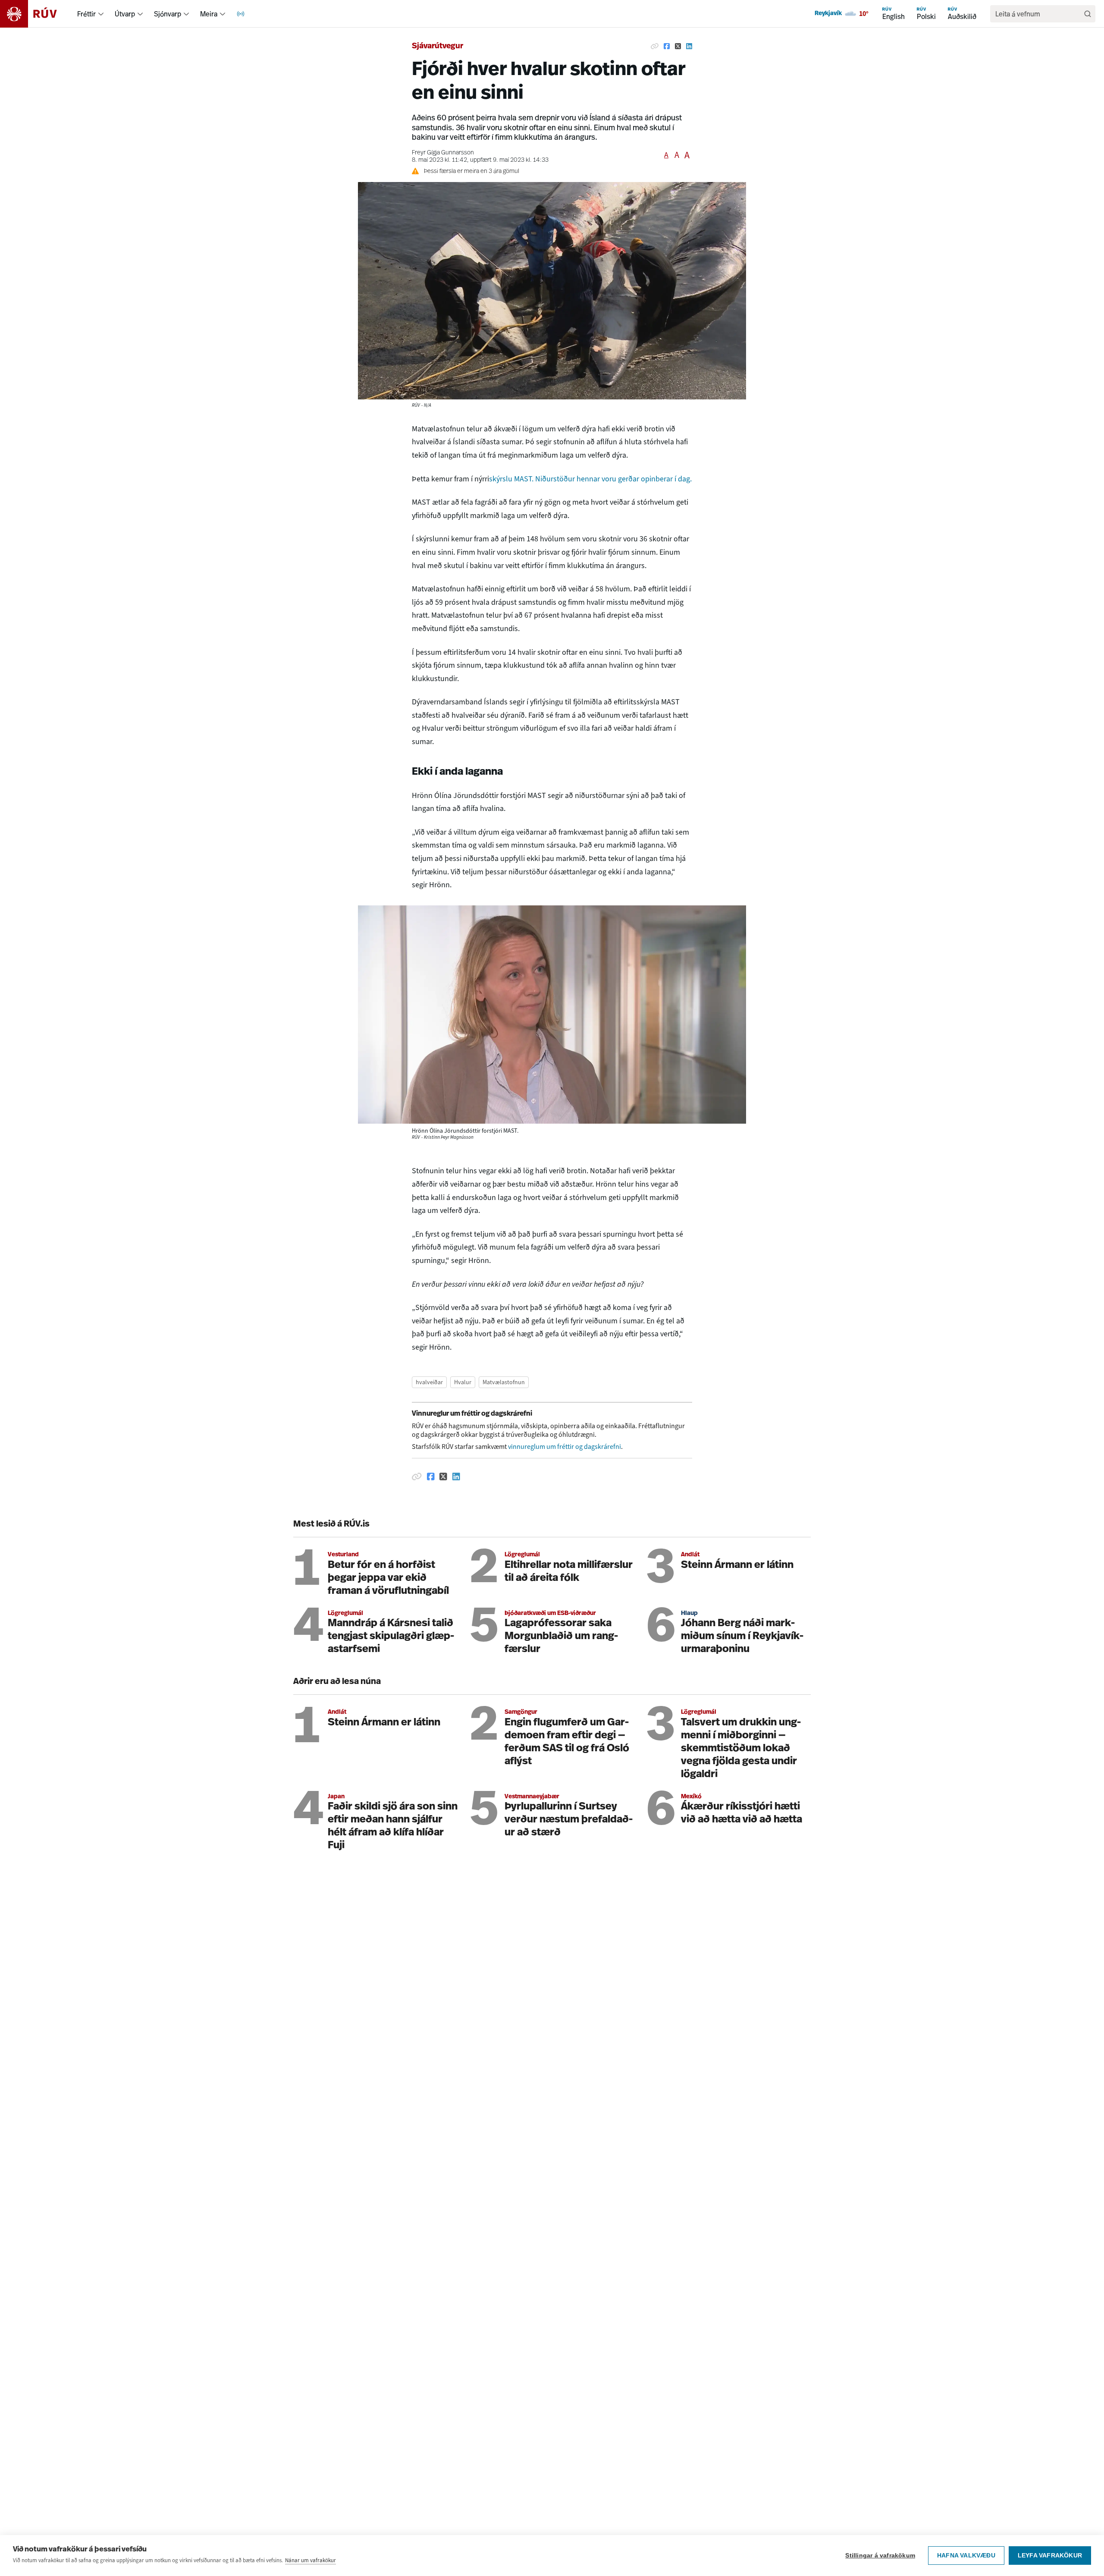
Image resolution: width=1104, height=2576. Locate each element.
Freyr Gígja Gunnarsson (443, 153)
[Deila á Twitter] (678, 47)
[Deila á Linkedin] (689, 47)
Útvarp (125, 14)
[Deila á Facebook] (667, 47)
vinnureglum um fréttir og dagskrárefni (565, 1447)
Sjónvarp (168, 14)
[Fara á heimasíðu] (36, 14)
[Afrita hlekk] (655, 47)
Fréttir (86, 14)
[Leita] (1088, 14)
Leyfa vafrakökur (1050, 2556)
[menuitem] (101, 14)
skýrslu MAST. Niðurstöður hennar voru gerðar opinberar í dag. (590, 479)
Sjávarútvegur (438, 47)
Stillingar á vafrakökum (880, 2556)
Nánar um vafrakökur (310, 2560)
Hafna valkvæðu (966, 2556)
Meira (209, 14)
